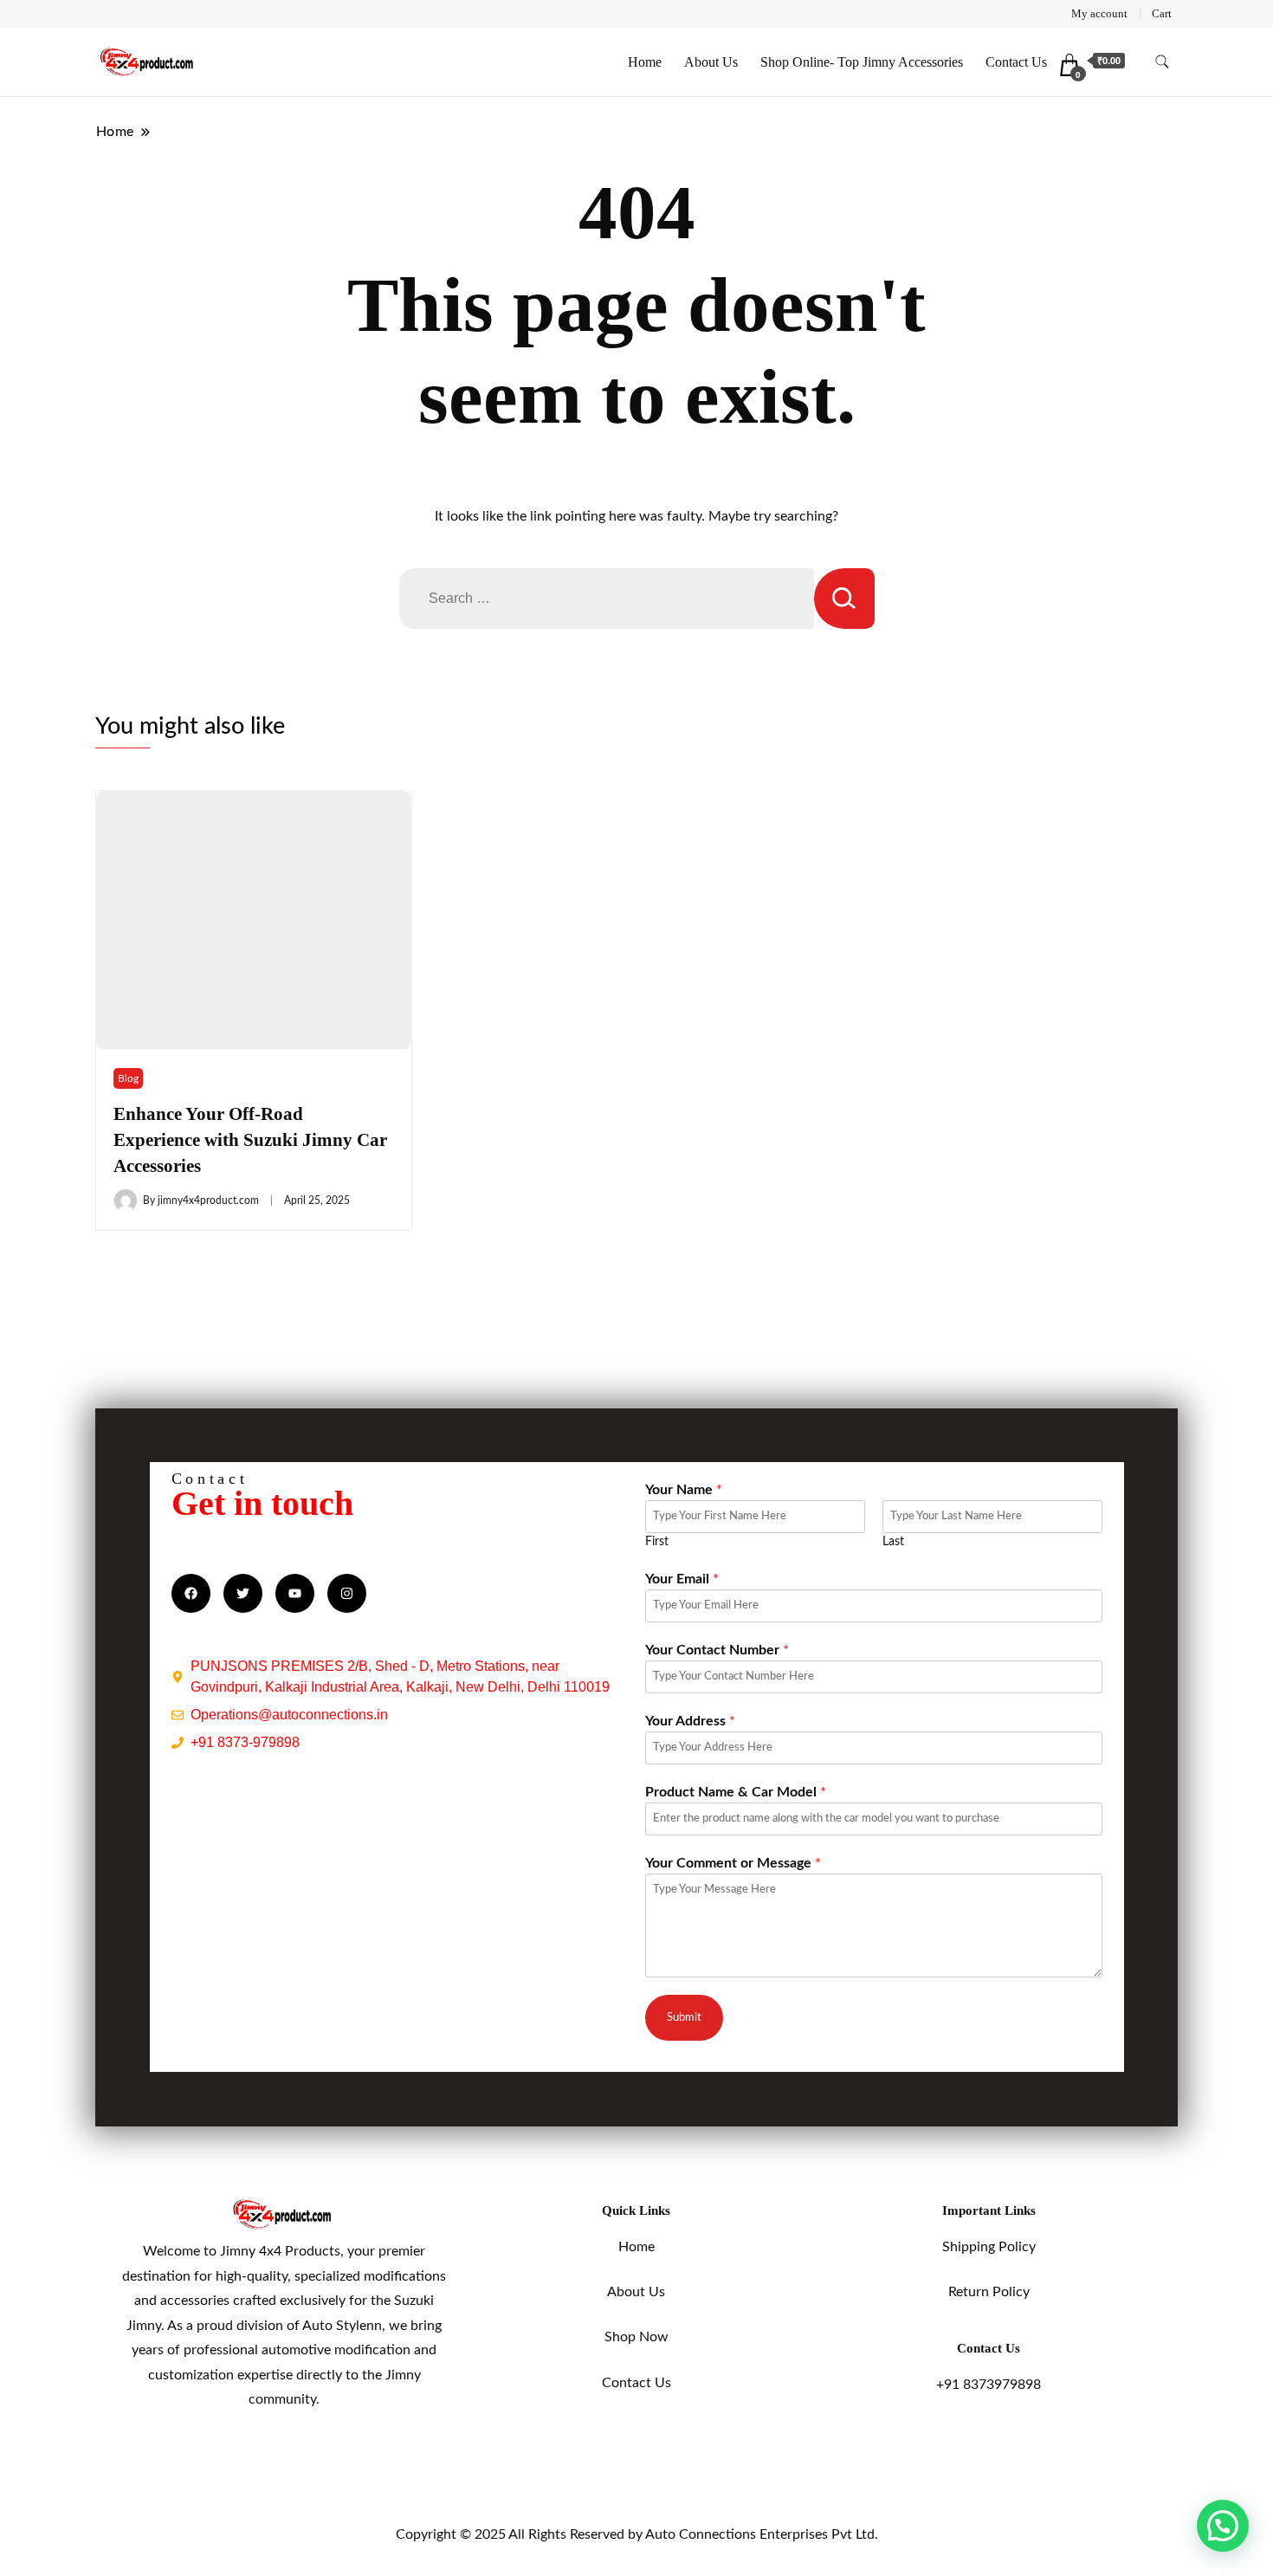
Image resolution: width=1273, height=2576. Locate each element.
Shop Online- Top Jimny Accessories (862, 62)
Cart (1162, 13)
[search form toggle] (1162, 62)
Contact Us (1016, 62)
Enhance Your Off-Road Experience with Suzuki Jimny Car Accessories (250, 1140)
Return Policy (989, 2292)
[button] (1223, 2526)
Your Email (682, 1579)
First (657, 1542)
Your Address (690, 1721)
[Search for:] (607, 599)
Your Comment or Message (733, 1863)
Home (645, 62)
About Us (711, 62)
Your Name (684, 1490)
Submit (684, 2017)
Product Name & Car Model (736, 1792)
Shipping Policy (989, 2247)
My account (1099, 13)
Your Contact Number (717, 1650)
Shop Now (636, 2337)
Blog (128, 1078)
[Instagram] (347, 1593)
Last (893, 1542)
